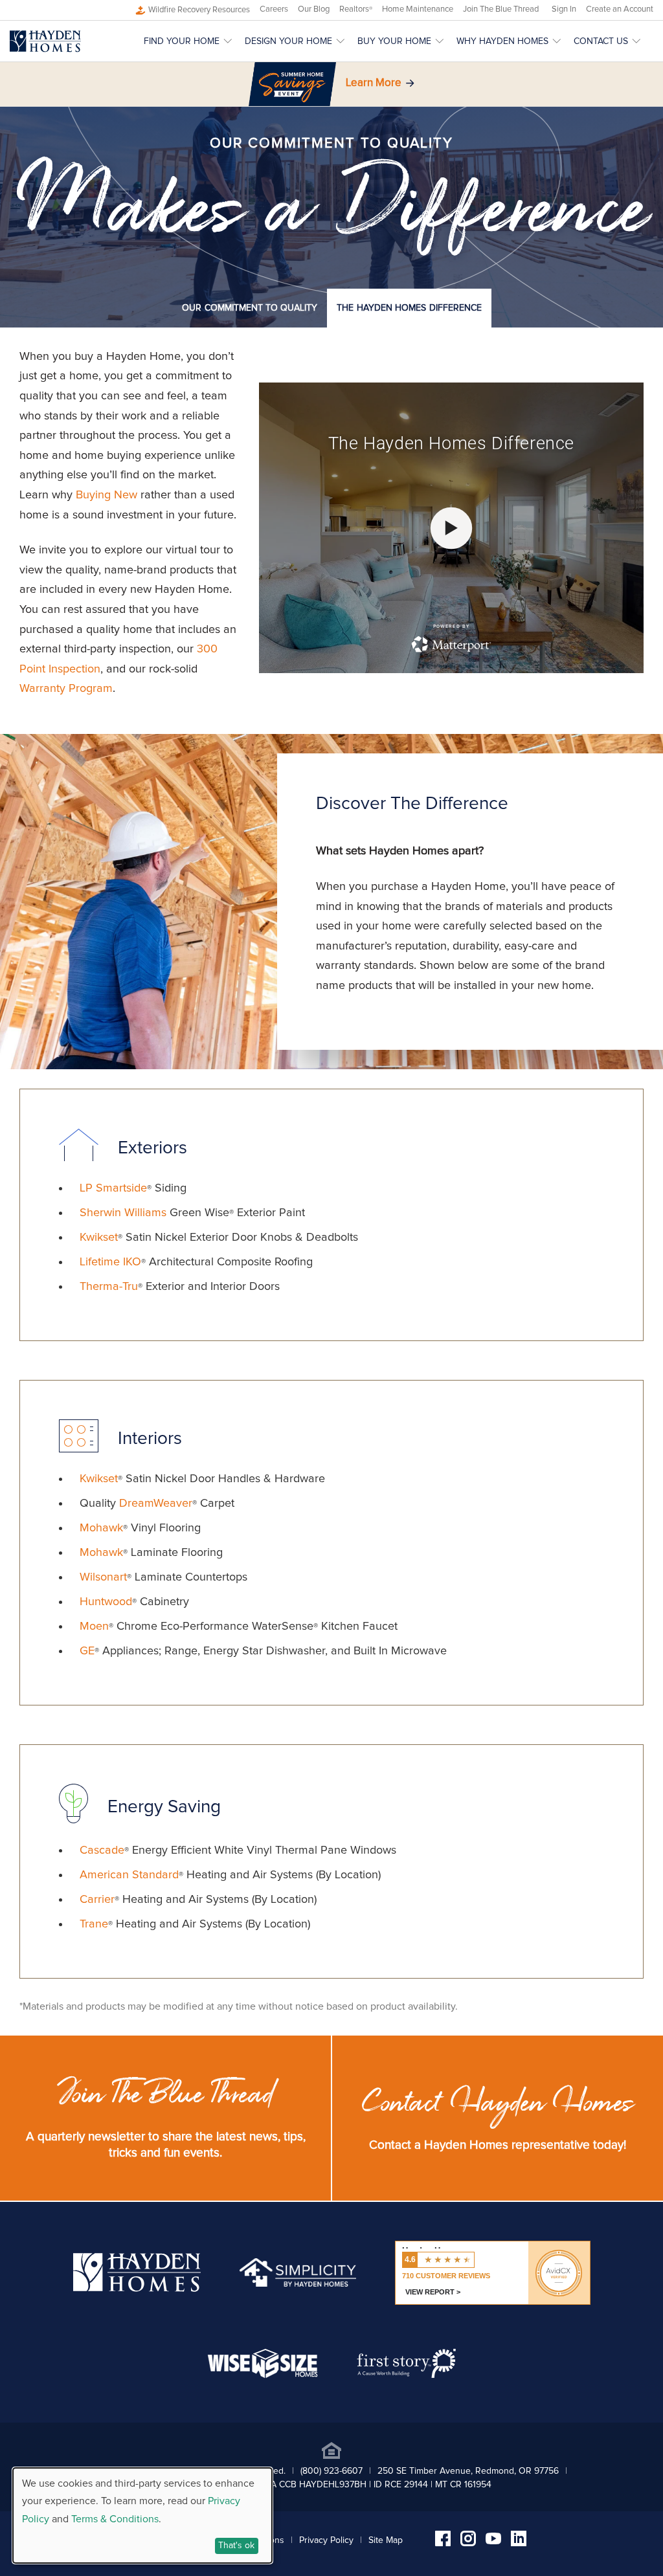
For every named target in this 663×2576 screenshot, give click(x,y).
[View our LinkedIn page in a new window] (519, 2543)
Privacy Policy (326, 2540)
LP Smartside (113, 1188)
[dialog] (142, 2515)
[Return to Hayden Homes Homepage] (45, 41)
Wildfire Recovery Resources (199, 10)
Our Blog (314, 9)
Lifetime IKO (110, 1262)
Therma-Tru (109, 1287)
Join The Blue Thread (501, 9)
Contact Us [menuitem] (601, 41)
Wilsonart (103, 1577)
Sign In (564, 9)
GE (87, 1651)
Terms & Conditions (115, 2519)
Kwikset (99, 1238)
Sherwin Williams (123, 1213)
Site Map (386, 2540)
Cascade (102, 1850)
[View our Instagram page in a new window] (468, 2543)
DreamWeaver (156, 1504)
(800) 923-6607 (331, 2471)
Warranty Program (66, 689)
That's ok (236, 2546)
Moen (94, 1627)
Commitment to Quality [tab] (250, 308)
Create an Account (620, 9)
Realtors (356, 9)
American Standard (129, 1875)
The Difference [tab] (409, 308)
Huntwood (106, 1602)
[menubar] (399, 41)
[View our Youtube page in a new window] (493, 2541)
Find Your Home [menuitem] (182, 41)
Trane (94, 1924)
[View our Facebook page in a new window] (443, 2543)
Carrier (97, 1900)
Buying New (107, 495)
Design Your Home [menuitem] (288, 41)
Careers (274, 9)
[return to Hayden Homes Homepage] (137, 2289)
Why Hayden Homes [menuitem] (502, 41)
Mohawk (101, 1528)
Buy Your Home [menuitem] (394, 41)
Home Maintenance (418, 9)
